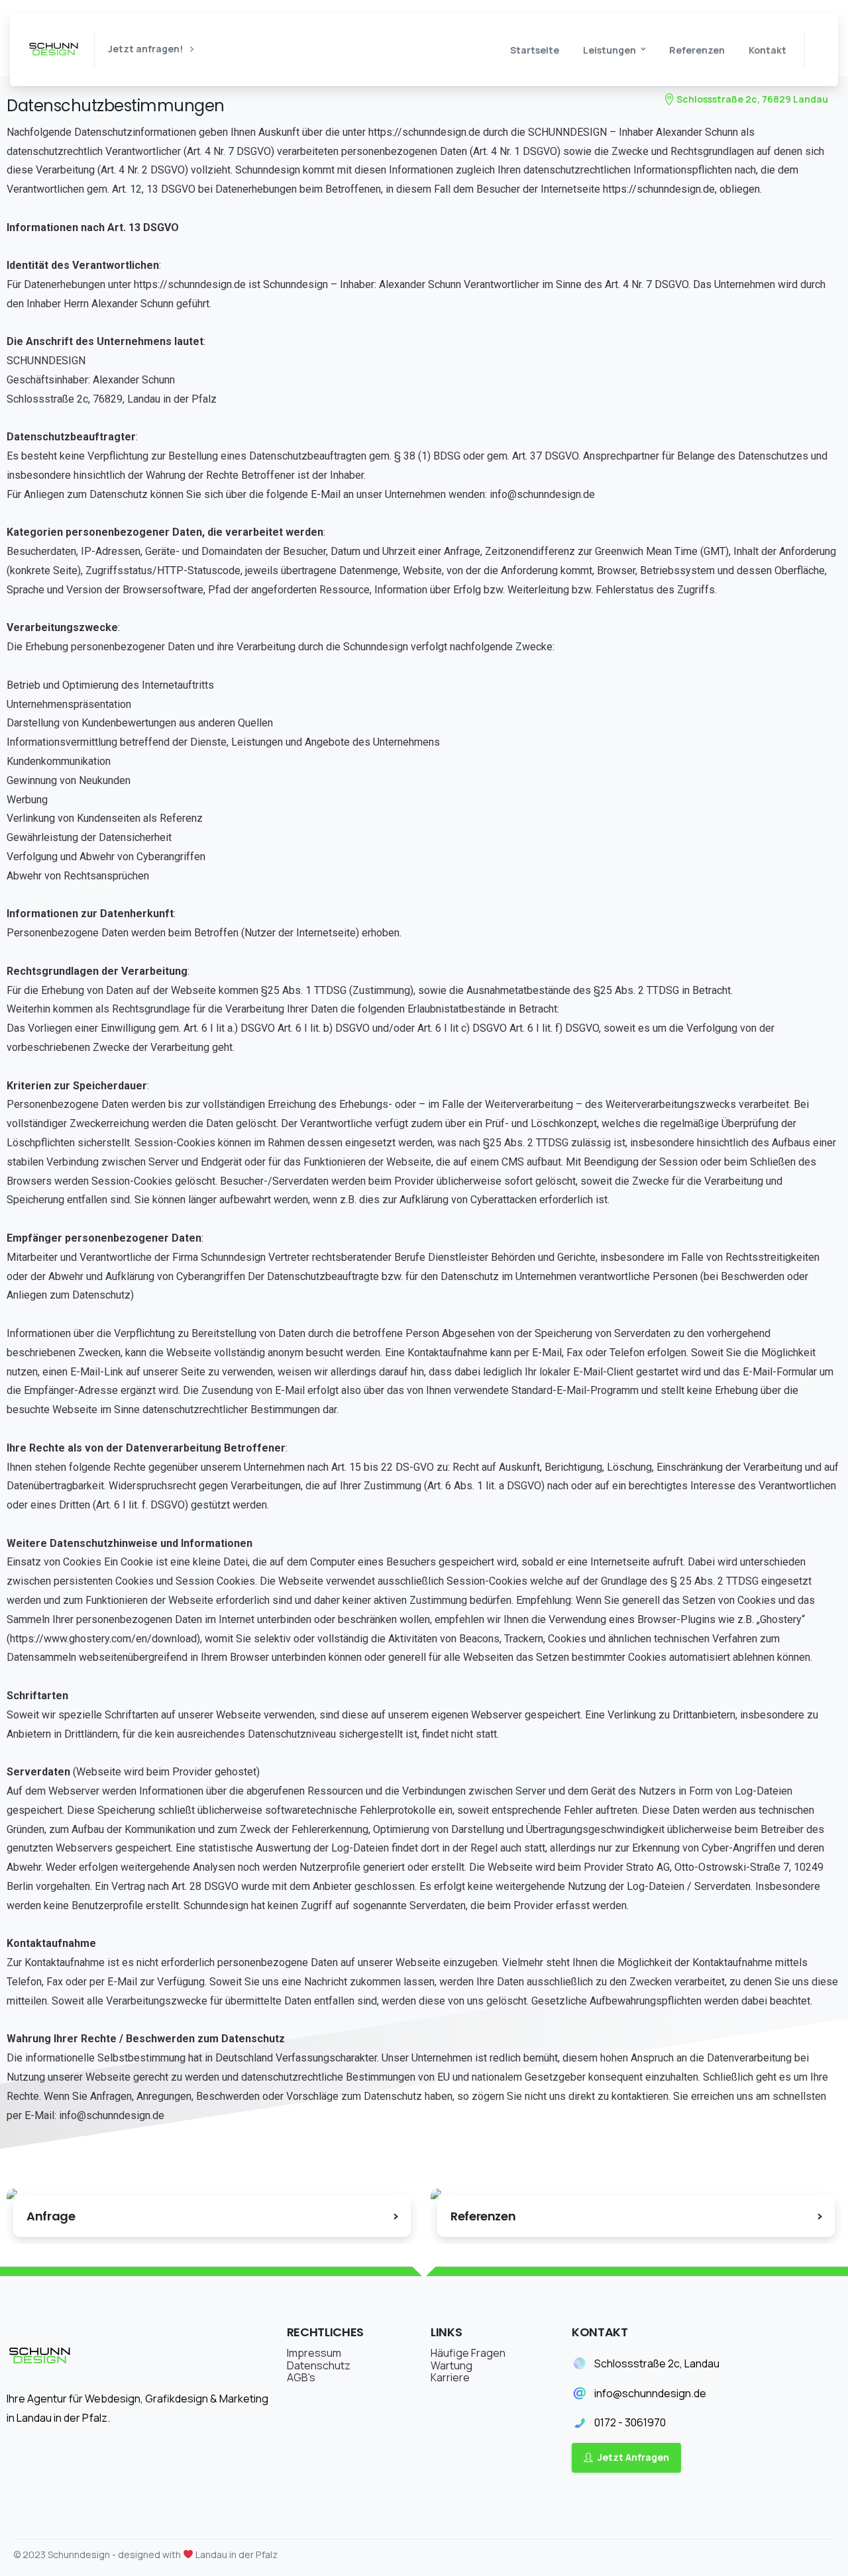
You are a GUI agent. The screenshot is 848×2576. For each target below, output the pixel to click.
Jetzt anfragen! (146, 49)
